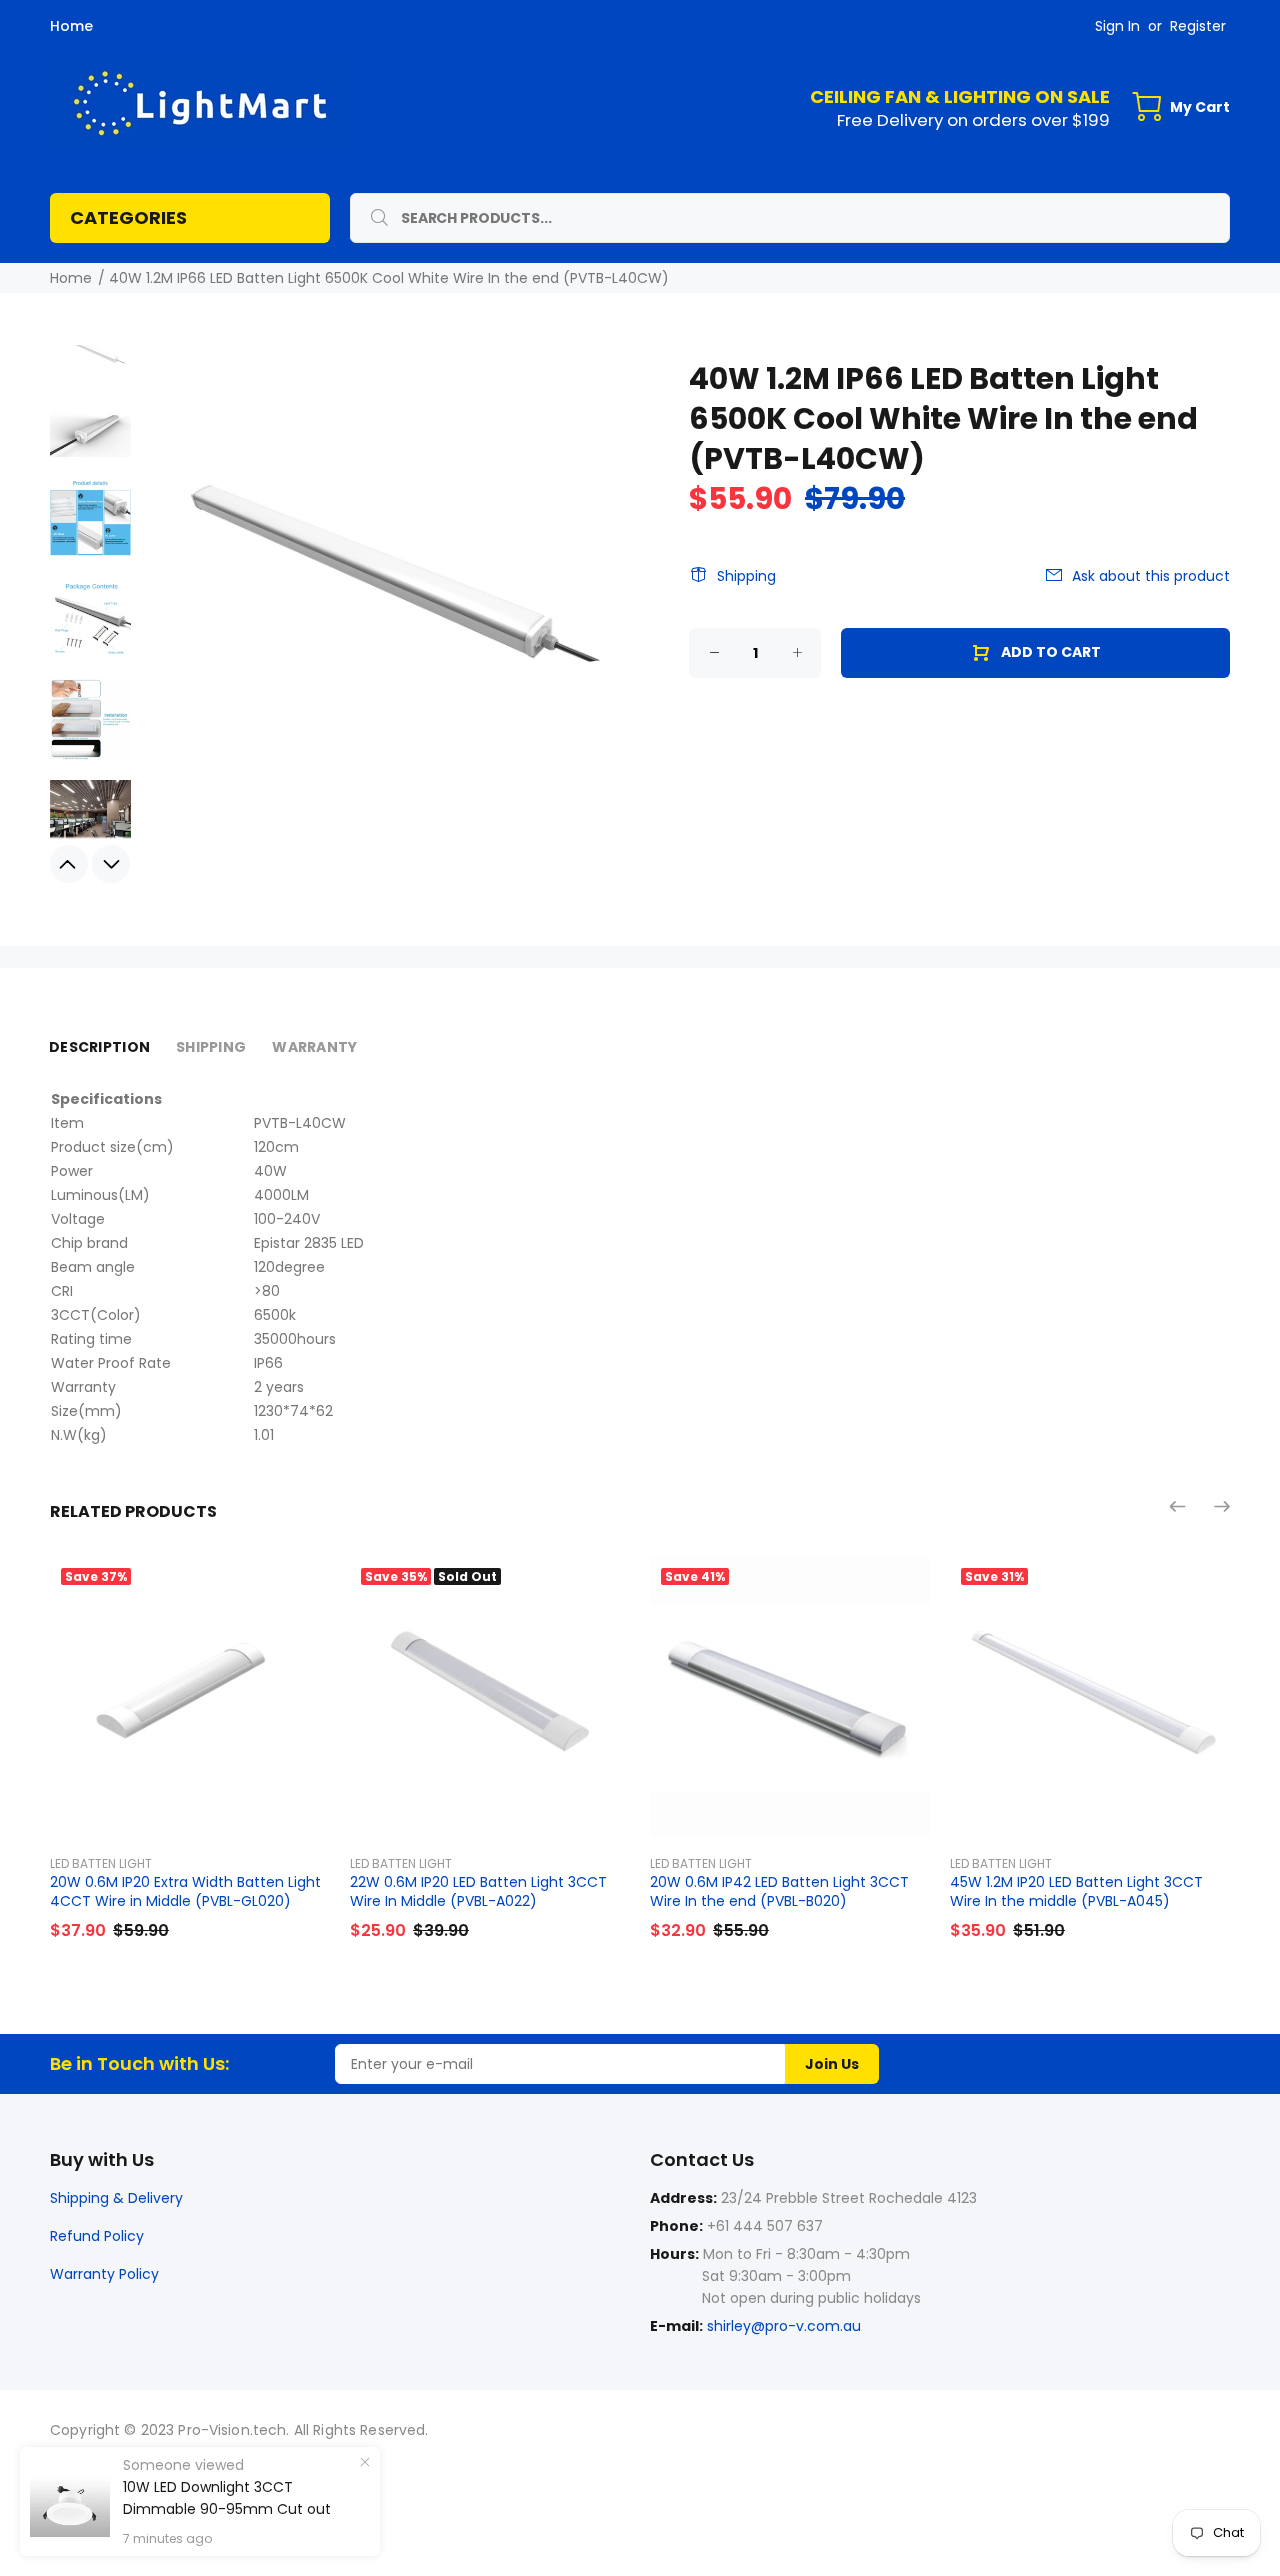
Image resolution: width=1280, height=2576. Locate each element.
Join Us (832, 2064)
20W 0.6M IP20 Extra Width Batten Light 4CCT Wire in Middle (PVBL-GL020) (185, 1891)
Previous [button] (69, 864)
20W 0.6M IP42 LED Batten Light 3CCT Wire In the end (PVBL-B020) (779, 1891)
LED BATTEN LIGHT (101, 1863)
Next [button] (111, 864)
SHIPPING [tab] (211, 1047)
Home (71, 26)
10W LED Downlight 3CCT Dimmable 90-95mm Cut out (227, 2498)
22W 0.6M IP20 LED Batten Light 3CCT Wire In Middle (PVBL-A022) (478, 1891)
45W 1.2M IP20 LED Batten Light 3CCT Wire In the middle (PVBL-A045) (1076, 1891)
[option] (90, 360)
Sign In (1117, 26)
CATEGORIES (128, 217)
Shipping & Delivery (116, 2198)
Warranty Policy (104, 2274)
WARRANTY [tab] (314, 1047)
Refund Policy (97, 2236)
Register (1198, 26)
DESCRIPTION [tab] (99, 1047)
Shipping (746, 576)
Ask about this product (1151, 576)
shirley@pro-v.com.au (784, 2326)
